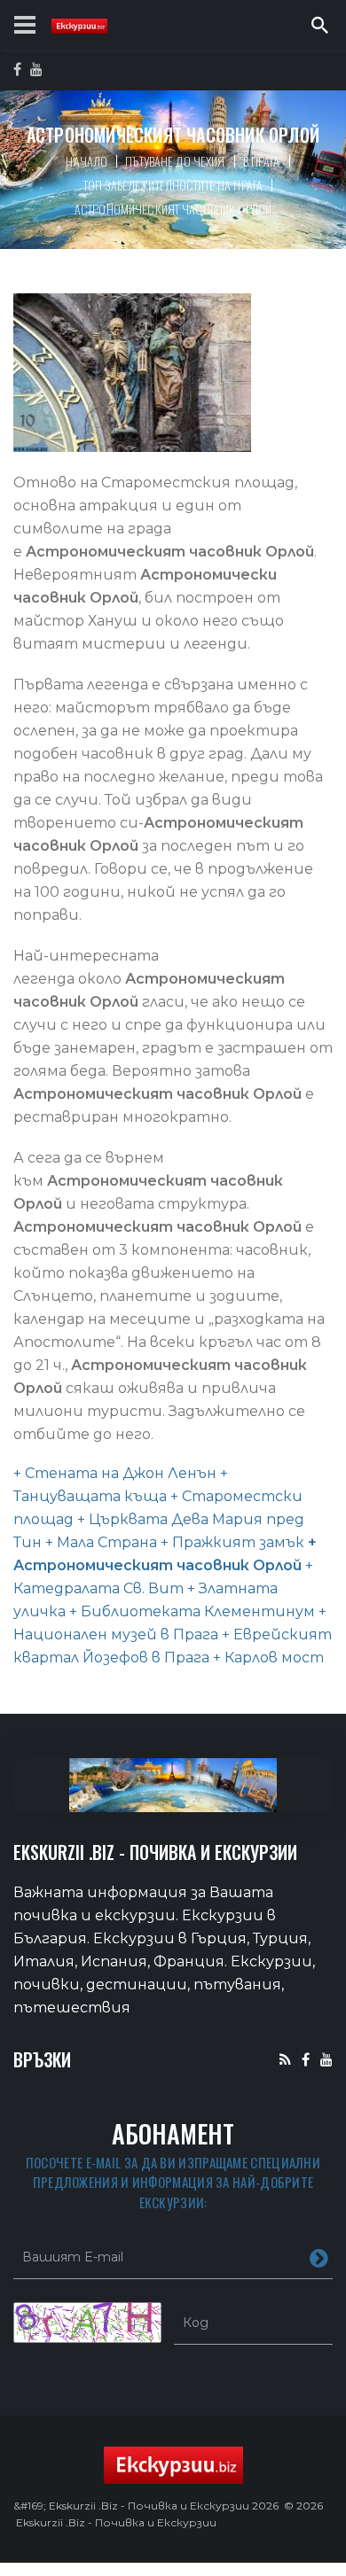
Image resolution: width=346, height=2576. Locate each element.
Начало (86, 161)
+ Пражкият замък (231, 1542)
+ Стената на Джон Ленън (115, 1473)
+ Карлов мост (267, 1658)
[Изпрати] (319, 2257)
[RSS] (285, 2059)
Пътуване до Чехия (175, 161)
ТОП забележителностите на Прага (173, 185)
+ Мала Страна (99, 1542)
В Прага (262, 161)
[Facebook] (306, 2059)
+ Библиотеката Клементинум (190, 1611)
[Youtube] (326, 2059)
